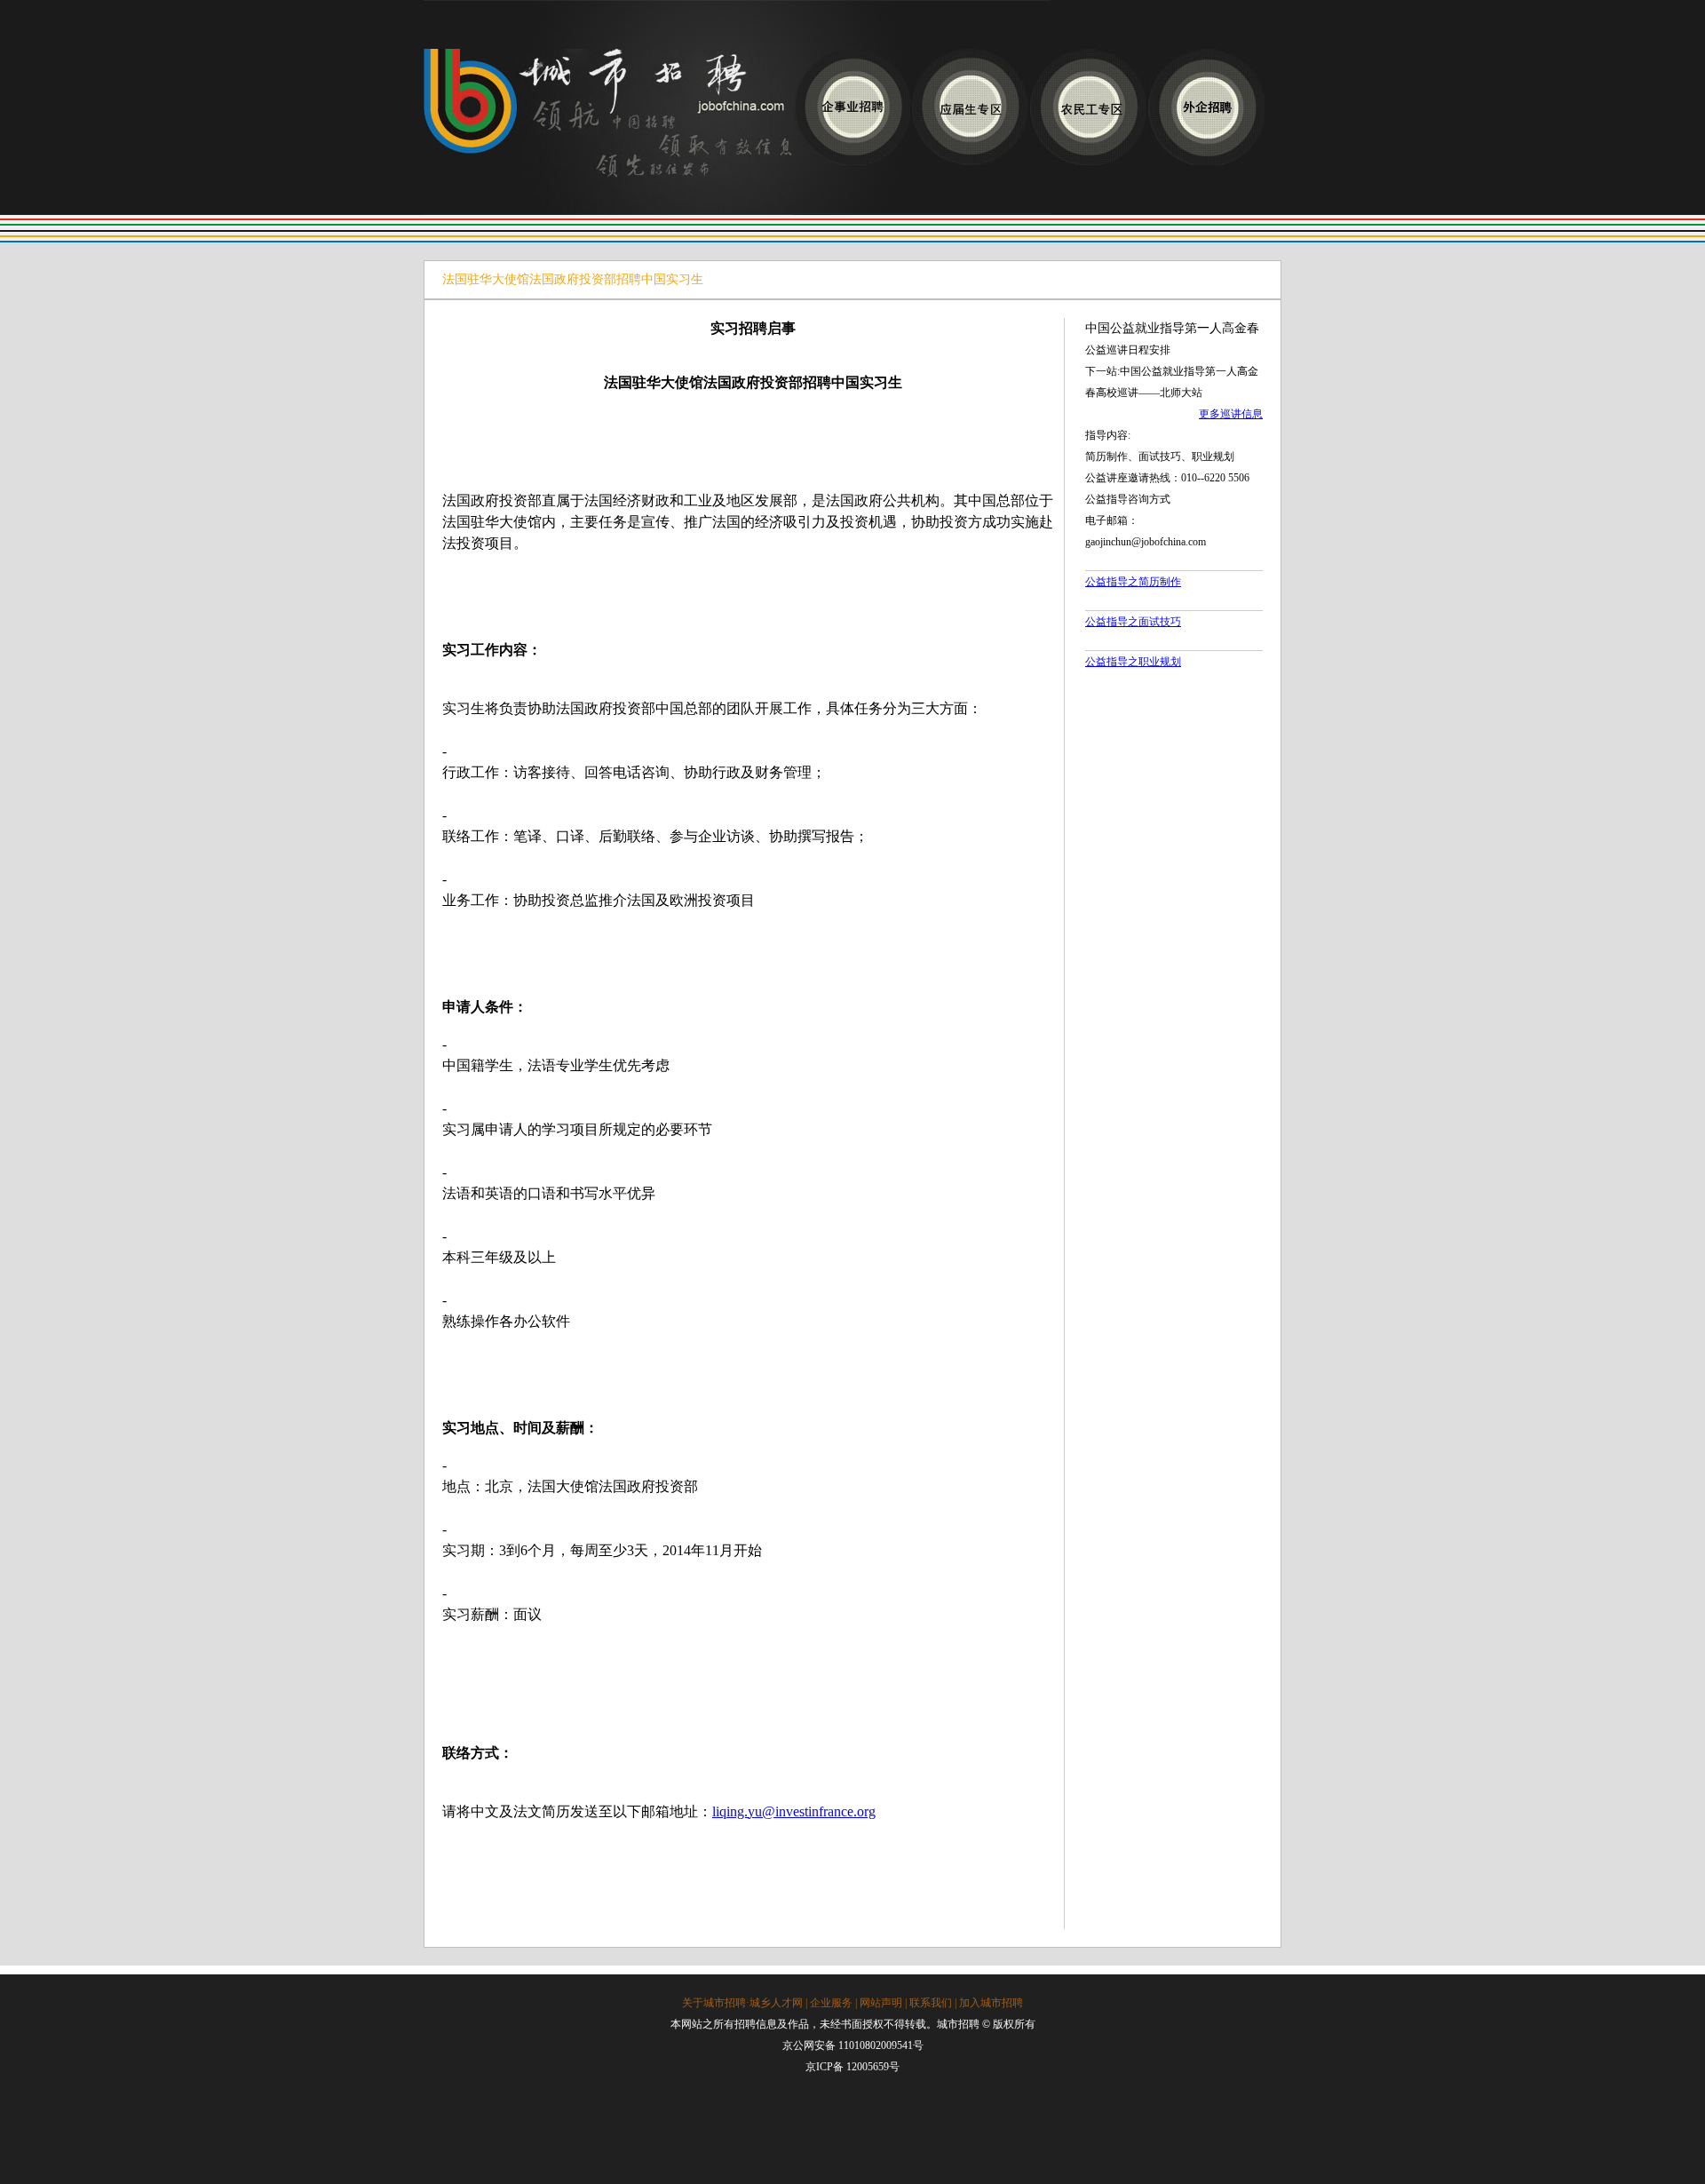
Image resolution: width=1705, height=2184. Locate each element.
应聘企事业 (852, 107)
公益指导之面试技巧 (1133, 622)
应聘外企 (1206, 107)
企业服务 (831, 2003)
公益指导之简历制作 (1133, 582)
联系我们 (931, 2003)
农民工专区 (1088, 107)
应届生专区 (970, 107)
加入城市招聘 (991, 2003)
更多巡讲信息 (1231, 414)
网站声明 (881, 2003)
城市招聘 (609, 132)
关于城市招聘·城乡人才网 (742, 2003)
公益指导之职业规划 (1133, 662)
